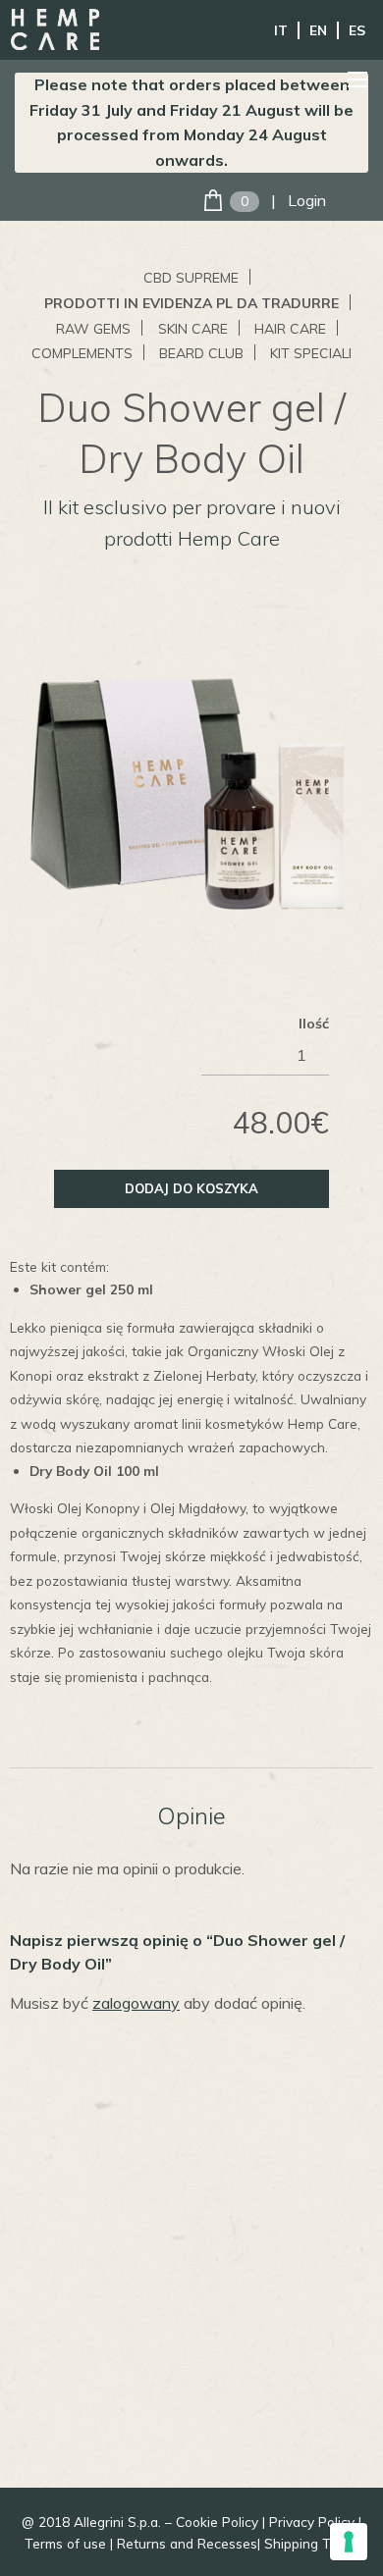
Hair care (290, 329)
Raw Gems (93, 329)
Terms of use (65, 2543)
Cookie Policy (217, 2522)
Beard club (201, 353)
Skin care (193, 329)
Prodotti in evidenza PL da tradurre (191, 303)
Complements (82, 353)
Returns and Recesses (187, 2543)
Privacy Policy (312, 2522)
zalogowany (136, 2003)
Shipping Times (312, 2543)
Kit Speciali (311, 353)
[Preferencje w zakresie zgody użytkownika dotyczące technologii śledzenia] (349, 2542)
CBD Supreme (191, 278)
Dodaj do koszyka (191, 1188)
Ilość (314, 1024)
